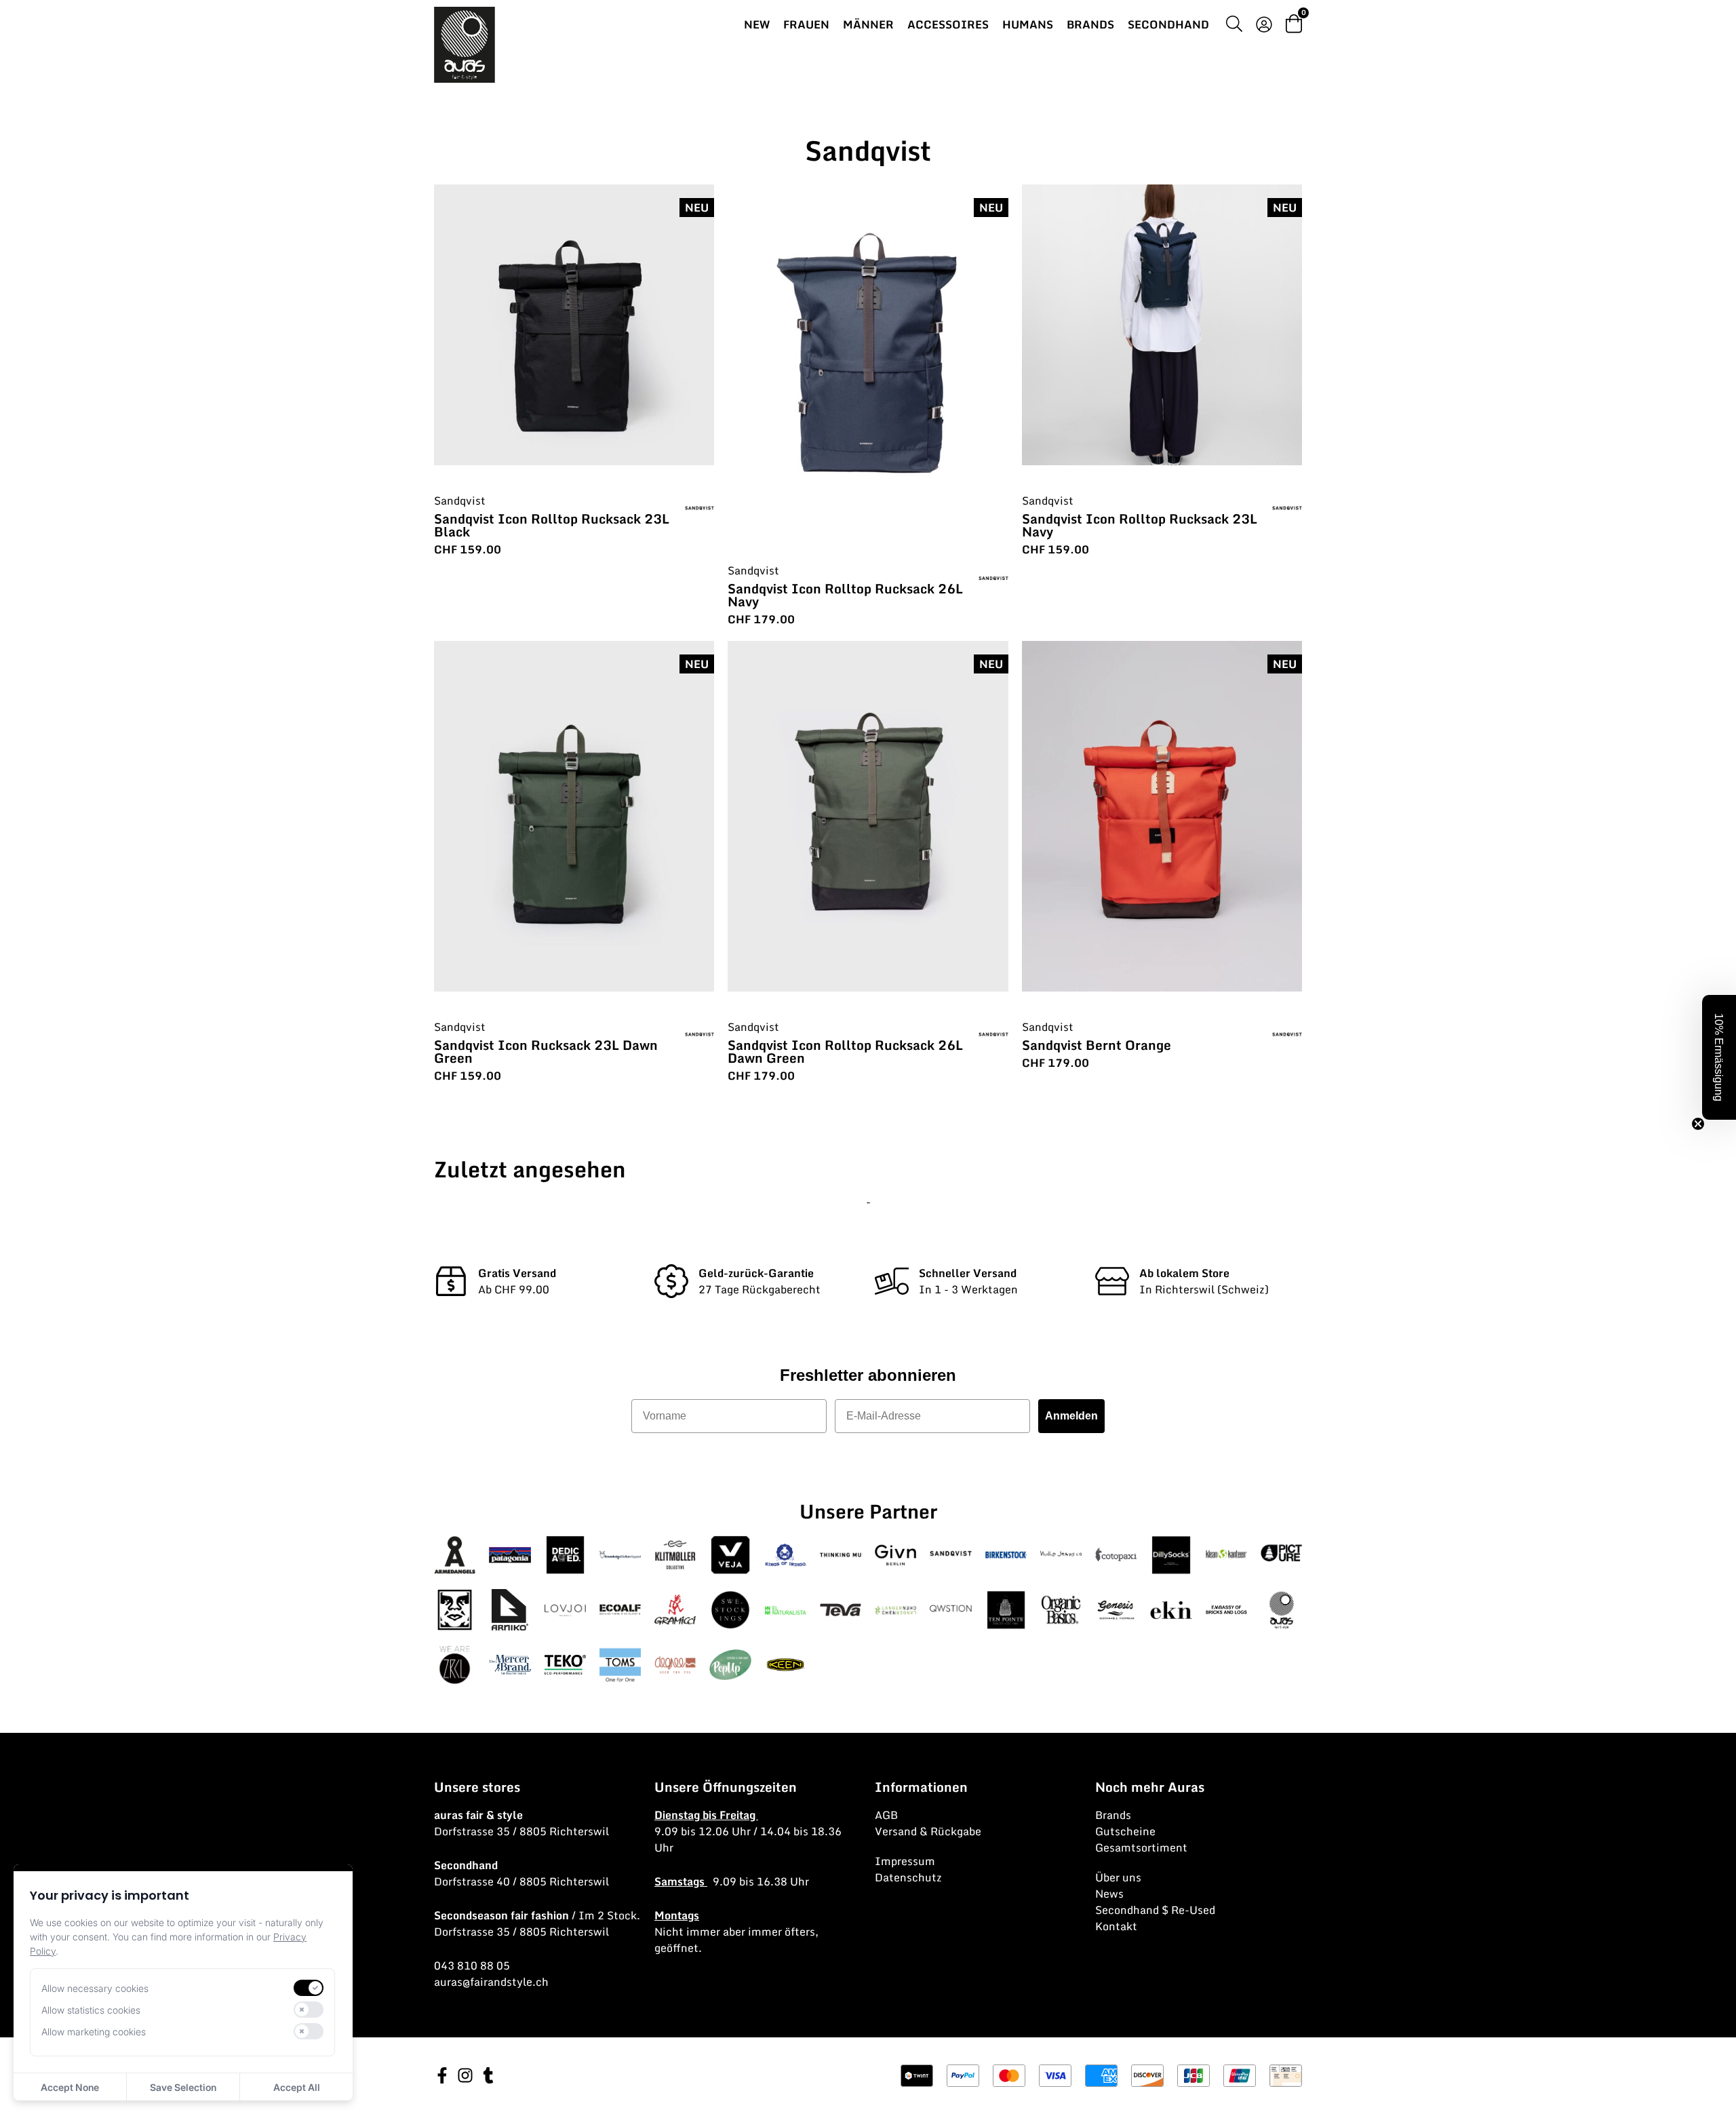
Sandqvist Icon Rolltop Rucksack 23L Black (552, 525)
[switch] (309, 1988)
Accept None (70, 2087)
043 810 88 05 (472, 1965)
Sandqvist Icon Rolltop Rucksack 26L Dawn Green (845, 1051)
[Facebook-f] (442, 2075)
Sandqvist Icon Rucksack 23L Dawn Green (546, 1051)
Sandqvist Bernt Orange (1097, 1045)
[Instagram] (465, 2075)
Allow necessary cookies (95, 1988)
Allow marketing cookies (94, 2032)
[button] (1719, 1057)
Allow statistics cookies (91, 2010)
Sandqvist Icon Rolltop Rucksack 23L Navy (1140, 525)
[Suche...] (1234, 26)
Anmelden (1071, 1416)
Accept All (297, 2087)
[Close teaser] (1698, 1124)
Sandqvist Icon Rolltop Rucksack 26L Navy (845, 595)
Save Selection (183, 2087)
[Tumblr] (488, 2075)
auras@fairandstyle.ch (491, 1982)
